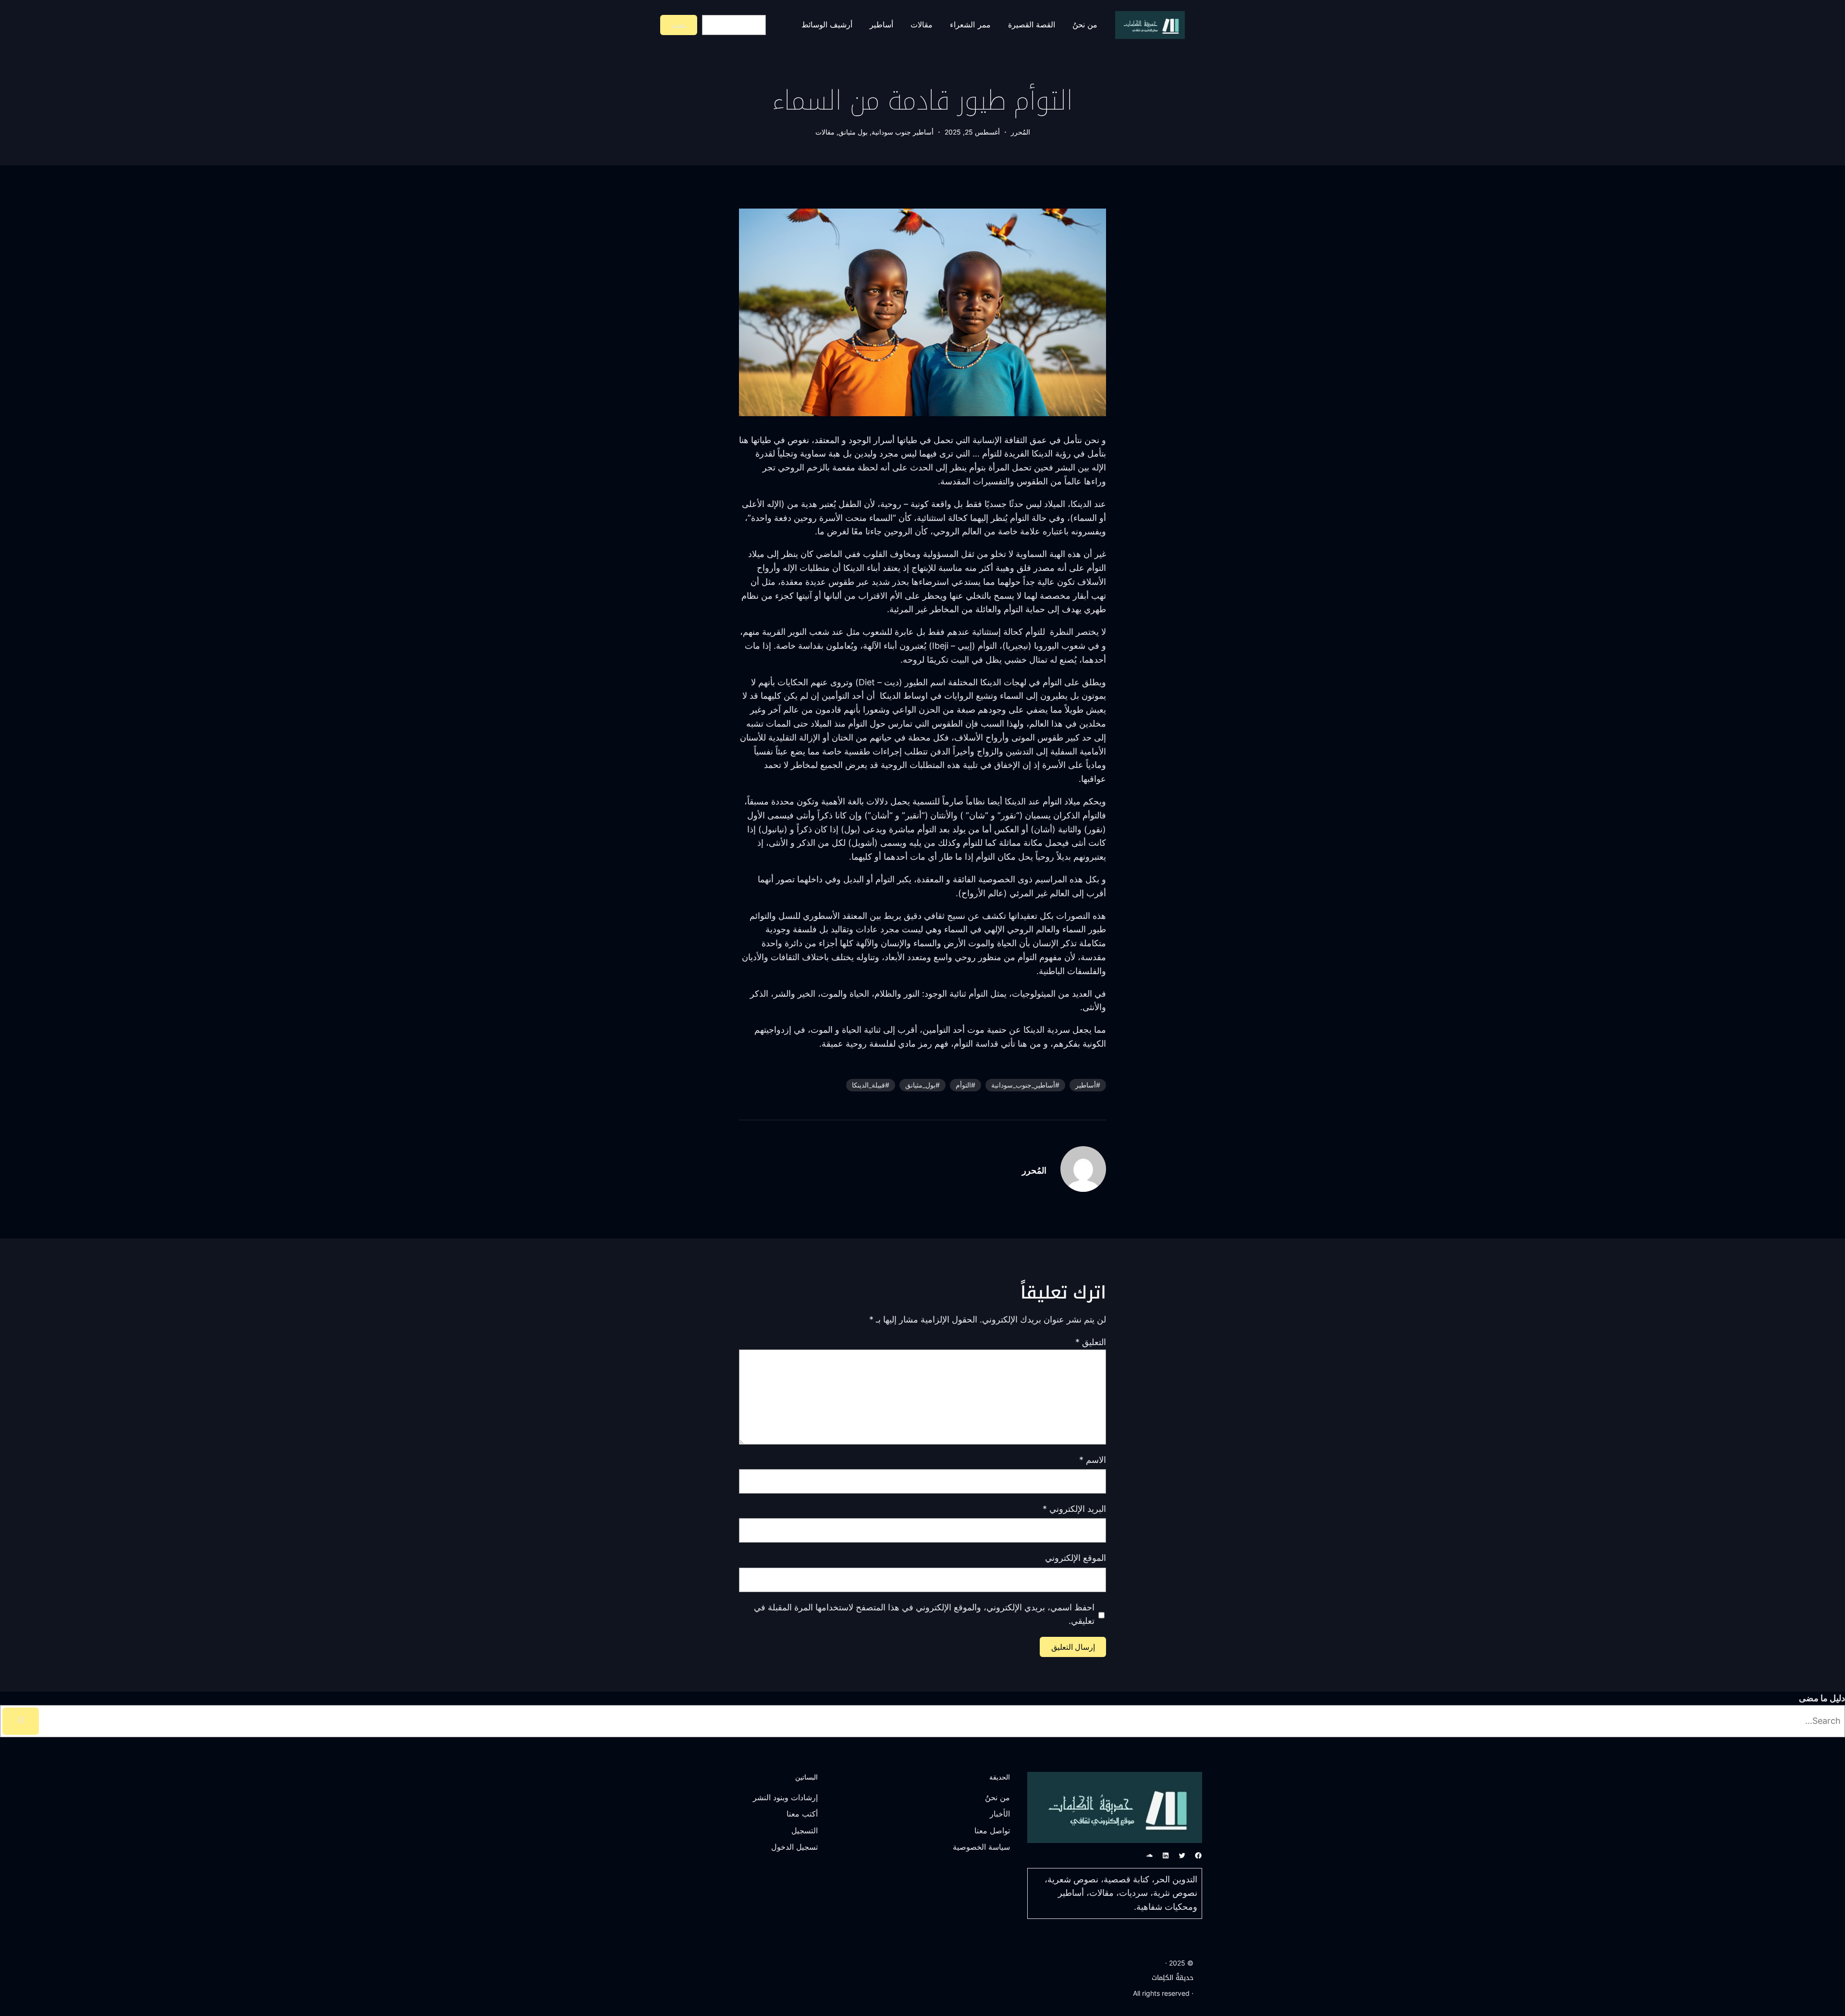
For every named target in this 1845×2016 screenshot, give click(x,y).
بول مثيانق (853, 132)
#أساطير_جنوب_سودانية (1025, 1085)
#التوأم (966, 1085)
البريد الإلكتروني (1074, 1509)
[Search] (21, 1721)
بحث (678, 25)
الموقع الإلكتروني (1076, 1558)
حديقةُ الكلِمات (1173, 1978)
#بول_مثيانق (922, 1085)
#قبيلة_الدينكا (871, 1085)
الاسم (1093, 1460)
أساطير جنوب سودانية (903, 132)
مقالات (825, 132)
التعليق (1091, 1342)
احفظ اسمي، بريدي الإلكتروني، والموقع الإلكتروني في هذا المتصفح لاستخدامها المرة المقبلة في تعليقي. (924, 1614)
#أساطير (1088, 1085)
